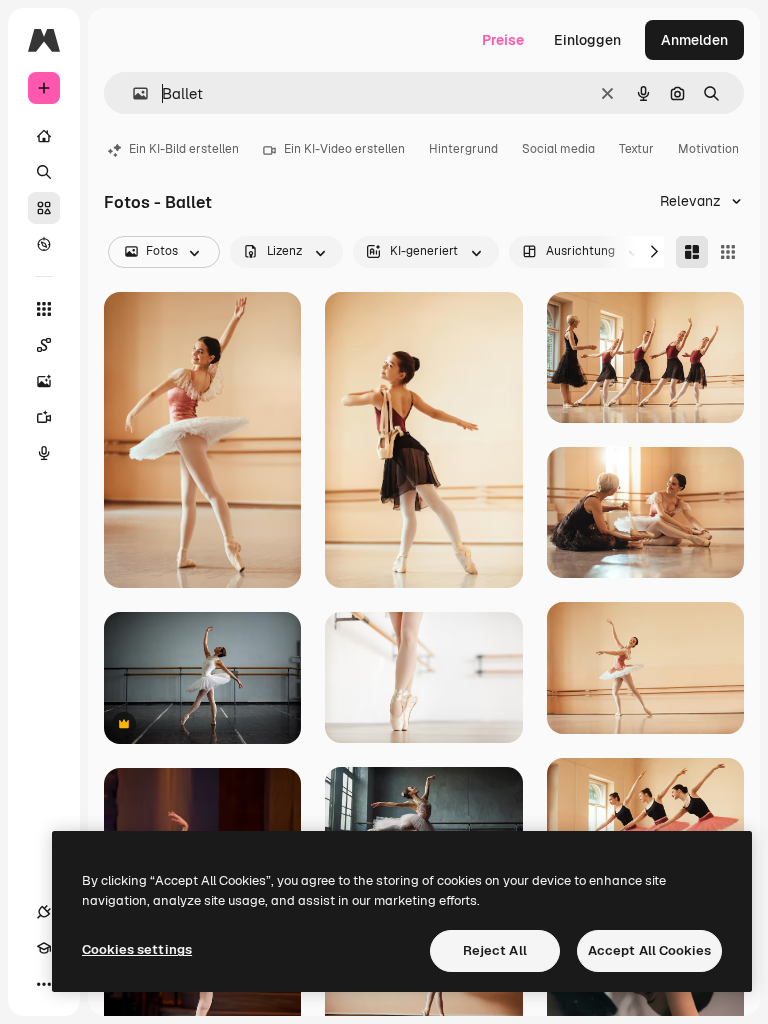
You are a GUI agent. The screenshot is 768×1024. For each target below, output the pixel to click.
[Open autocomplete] (132, 93)
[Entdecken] (44, 244)
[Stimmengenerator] (44, 453)
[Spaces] (44, 345)
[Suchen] (44, 172)
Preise (503, 40)
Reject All (495, 950)
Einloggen (587, 40)
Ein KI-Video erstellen (344, 149)
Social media (558, 149)
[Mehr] (44, 984)
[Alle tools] (44, 309)
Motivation (708, 149)
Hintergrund (463, 149)
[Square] (728, 252)
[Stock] (44, 208)
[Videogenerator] (44, 417)
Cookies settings (137, 949)
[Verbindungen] (44, 912)
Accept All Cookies (649, 950)
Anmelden (694, 40)
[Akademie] (44, 948)
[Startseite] (44, 136)
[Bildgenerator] (44, 381)
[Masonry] (692, 252)
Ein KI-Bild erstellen (184, 149)
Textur (636, 149)
